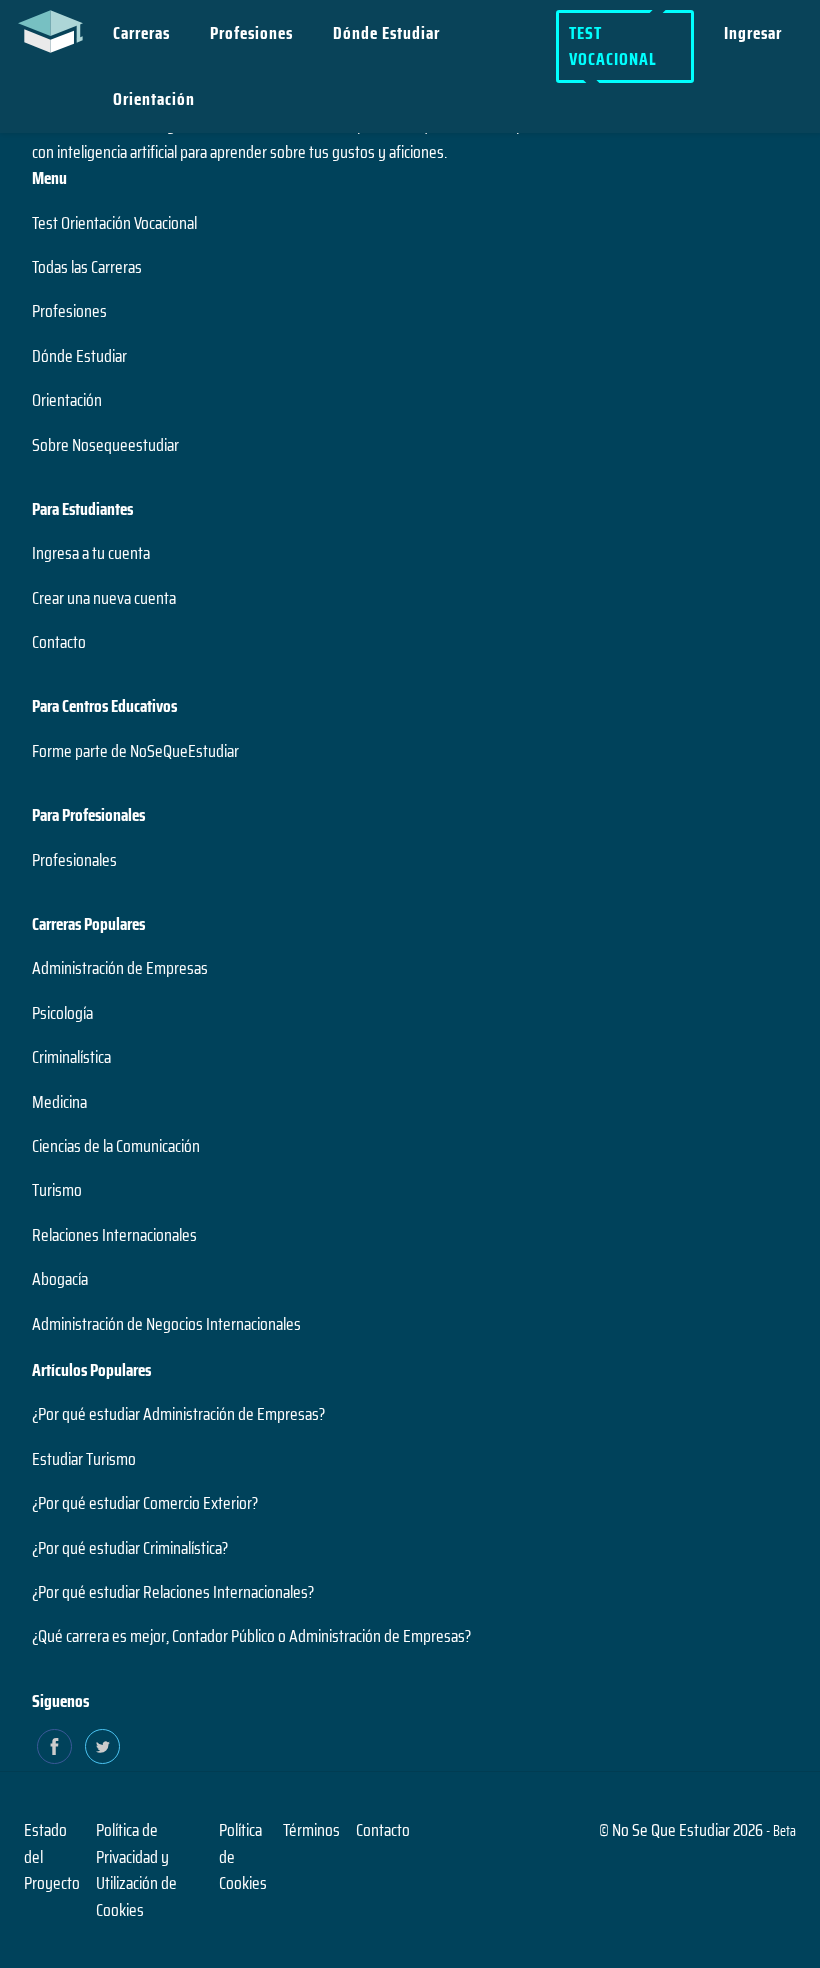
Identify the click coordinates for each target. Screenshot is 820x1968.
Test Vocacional (613, 46)
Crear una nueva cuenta (104, 598)
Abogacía (60, 1279)
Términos (311, 1830)
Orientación (154, 99)
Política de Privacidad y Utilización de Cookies (136, 1869)
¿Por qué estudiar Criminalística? (130, 1548)
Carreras (141, 33)
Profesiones (251, 33)
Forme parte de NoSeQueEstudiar (135, 751)
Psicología (62, 1013)
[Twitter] (102, 1746)
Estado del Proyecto (52, 1856)
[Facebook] (54, 1746)
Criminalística (71, 1057)
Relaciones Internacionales (114, 1235)
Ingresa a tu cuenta (91, 553)
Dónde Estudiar (386, 33)
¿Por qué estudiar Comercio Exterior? (145, 1503)
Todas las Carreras (87, 267)
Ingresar (753, 33)
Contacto (59, 642)
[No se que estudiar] (55, 30)
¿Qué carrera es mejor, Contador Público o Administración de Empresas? (251, 1636)
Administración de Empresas (120, 968)
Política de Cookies (243, 1856)
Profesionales (74, 860)
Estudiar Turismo (84, 1459)
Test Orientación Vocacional (114, 223)
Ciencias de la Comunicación (116, 1146)
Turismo (57, 1190)
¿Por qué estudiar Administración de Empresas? (178, 1414)
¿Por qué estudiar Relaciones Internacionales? (173, 1592)
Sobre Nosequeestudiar (105, 445)
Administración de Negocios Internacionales (166, 1324)
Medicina (59, 1102)
